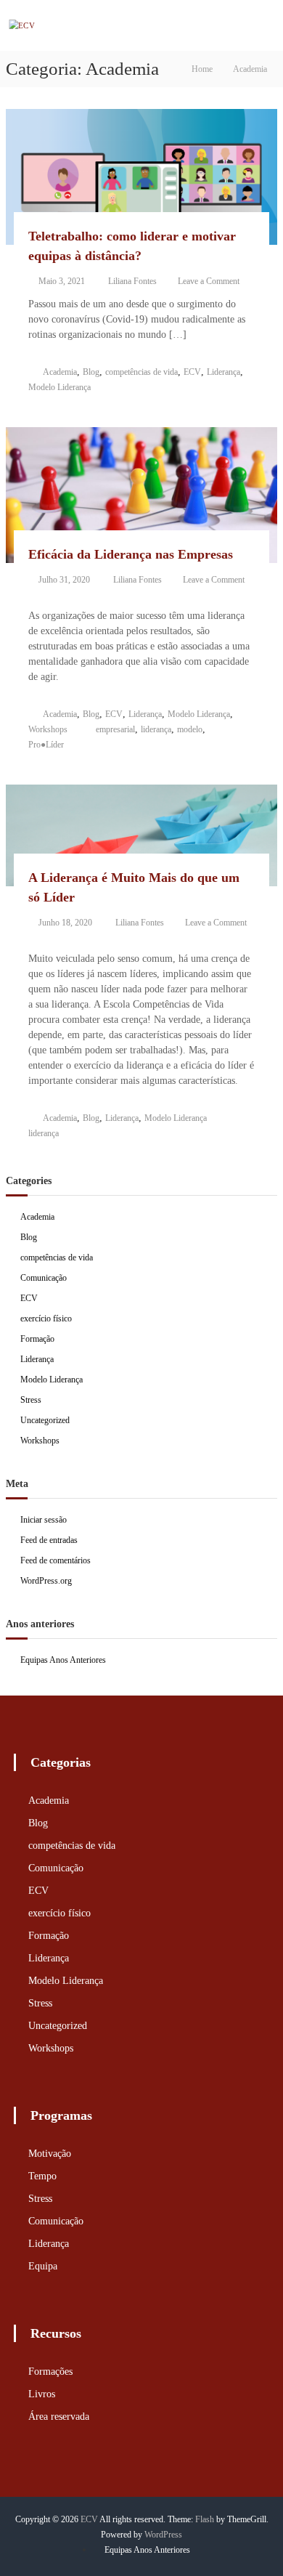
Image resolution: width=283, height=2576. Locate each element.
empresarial (115, 729)
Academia (60, 372)
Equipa (43, 2266)
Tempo (42, 2176)
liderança (156, 729)
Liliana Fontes (132, 281)
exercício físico (46, 1319)
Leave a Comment (209, 281)
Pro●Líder (46, 745)
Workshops (48, 729)
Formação (37, 1339)
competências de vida (141, 372)
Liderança (223, 372)
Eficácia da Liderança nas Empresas (131, 554)
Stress (31, 1400)
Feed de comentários (56, 1560)
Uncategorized (45, 1420)
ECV (192, 372)
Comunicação (44, 1278)
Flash (205, 2519)
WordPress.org (46, 1581)
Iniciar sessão (44, 1520)
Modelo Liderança (60, 387)
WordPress (163, 2535)
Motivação (50, 2154)
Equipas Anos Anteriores (63, 1660)
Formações (50, 2372)
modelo (190, 729)
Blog (91, 372)
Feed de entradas (49, 1540)
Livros (42, 2394)
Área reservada (59, 2417)
